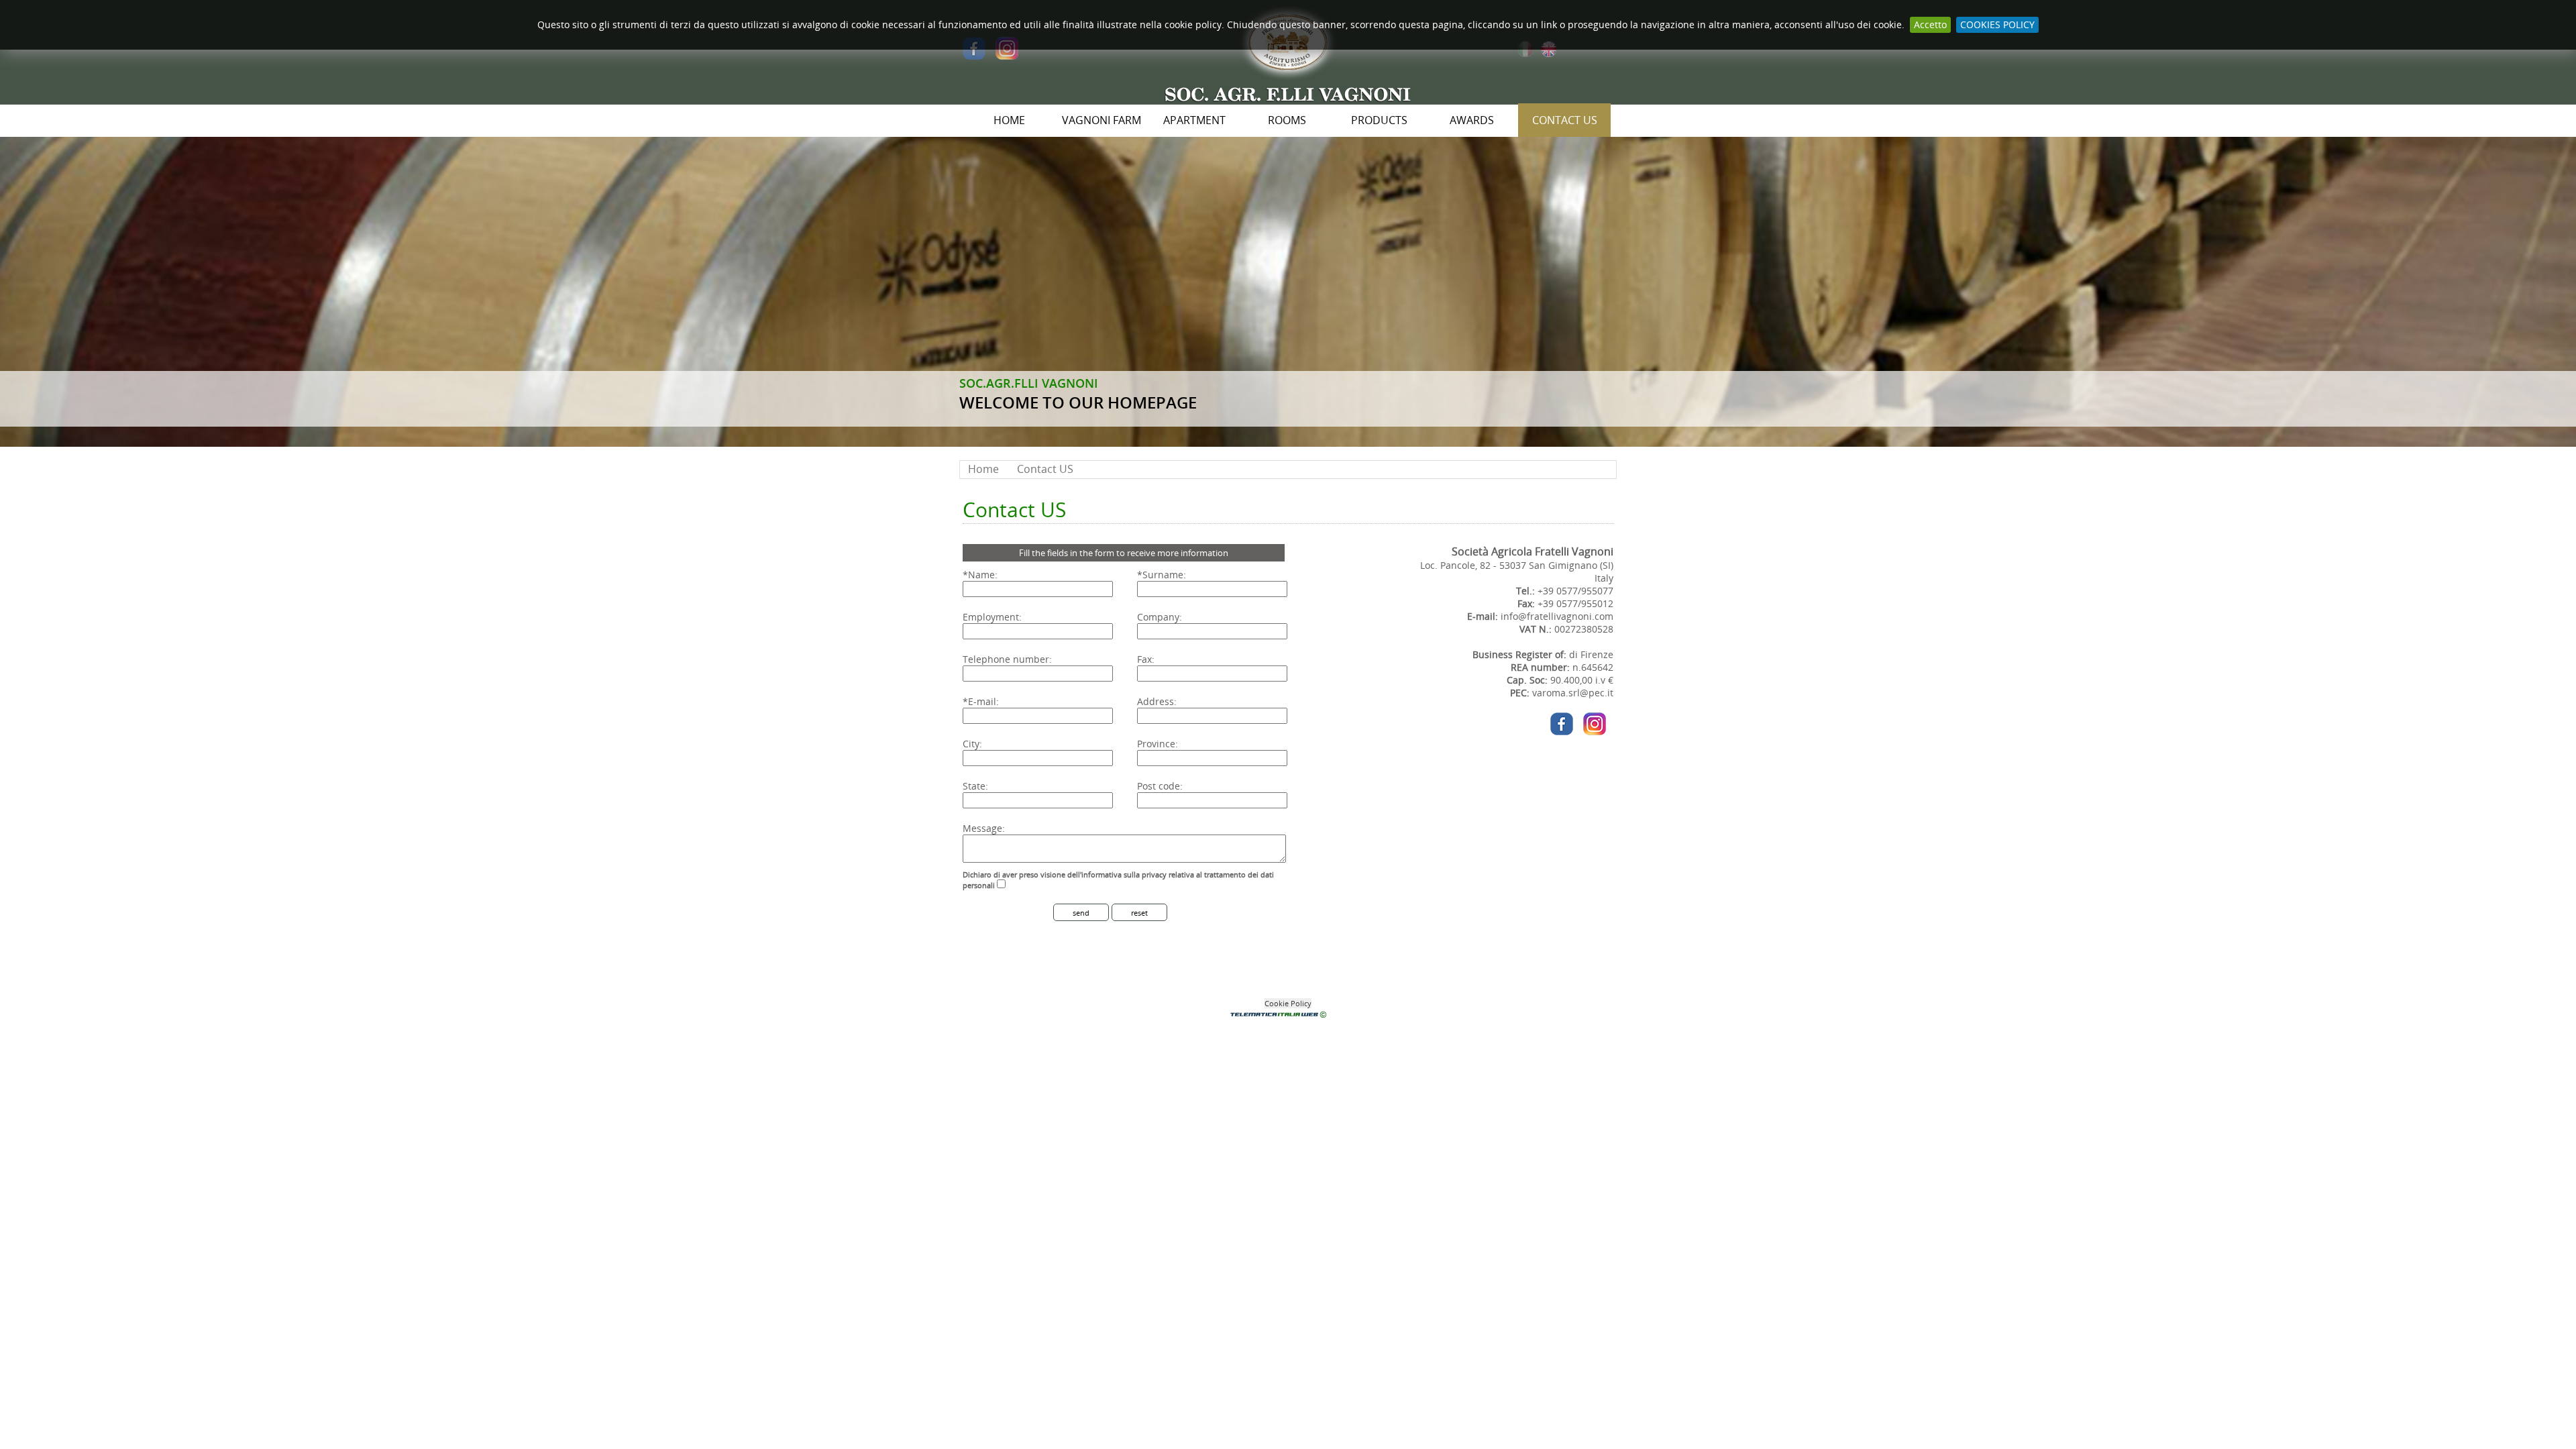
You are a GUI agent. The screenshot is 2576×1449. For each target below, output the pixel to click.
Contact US (1565, 120)
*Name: (980, 575)
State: (975, 786)
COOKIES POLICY (1997, 24)
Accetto (1930, 24)
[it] (1525, 56)
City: (972, 744)
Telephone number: (1007, 659)
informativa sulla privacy (1124, 874)
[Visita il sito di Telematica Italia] (1288, 1016)
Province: (1158, 744)
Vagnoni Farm (1102, 120)
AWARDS (1472, 120)
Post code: (1160, 786)
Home (1009, 120)
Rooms (1287, 120)
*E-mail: (981, 701)
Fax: (1146, 659)
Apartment (1194, 120)
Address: (1157, 701)
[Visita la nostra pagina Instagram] (1007, 56)
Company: (1160, 617)
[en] (1549, 56)
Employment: (992, 617)
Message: (984, 828)
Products (1379, 120)
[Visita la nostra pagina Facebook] (974, 56)
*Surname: (1162, 575)
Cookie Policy (1288, 1003)
